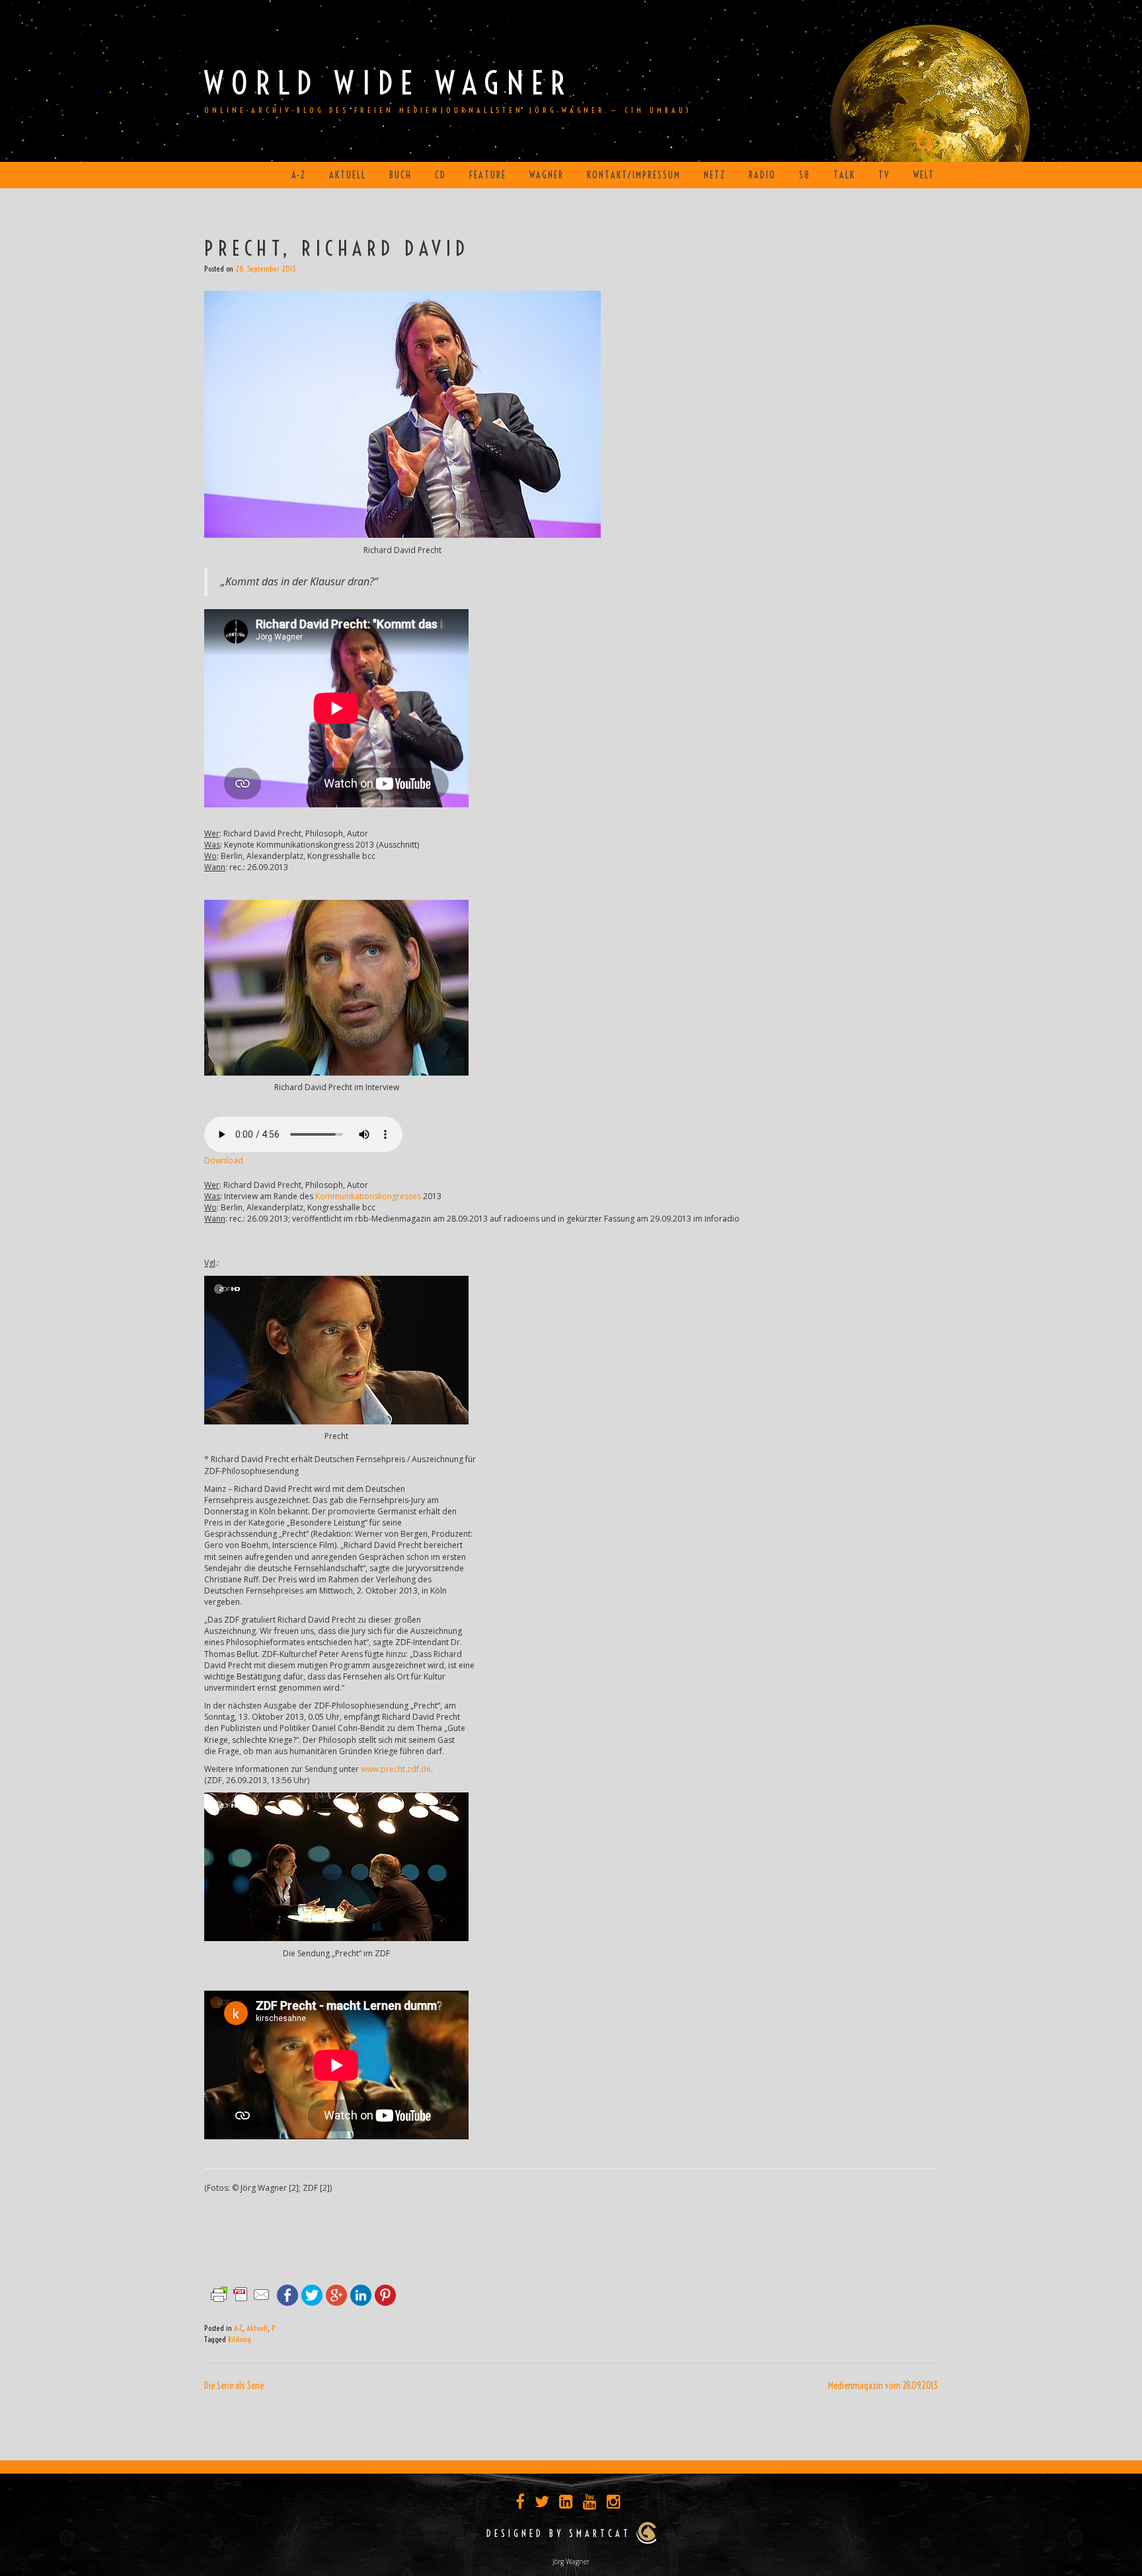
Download (224, 1160)
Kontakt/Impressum (634, 175)
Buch (400, 175)
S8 (805, 175)
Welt (924, 175)
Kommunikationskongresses (368, 1196)
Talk (844, 175)
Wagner (547, 175)
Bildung (240, 2339)
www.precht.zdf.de (396, 1769)
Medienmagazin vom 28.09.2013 (883, 2386)
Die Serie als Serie (234, 2386)
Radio (762, 175)
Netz (715, 175)
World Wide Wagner (388, 83)
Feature (488, 175)
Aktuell (348, 175)
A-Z (299, 175)
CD (440, 175)
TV (884, 175)
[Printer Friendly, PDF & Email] (241, 2294)
